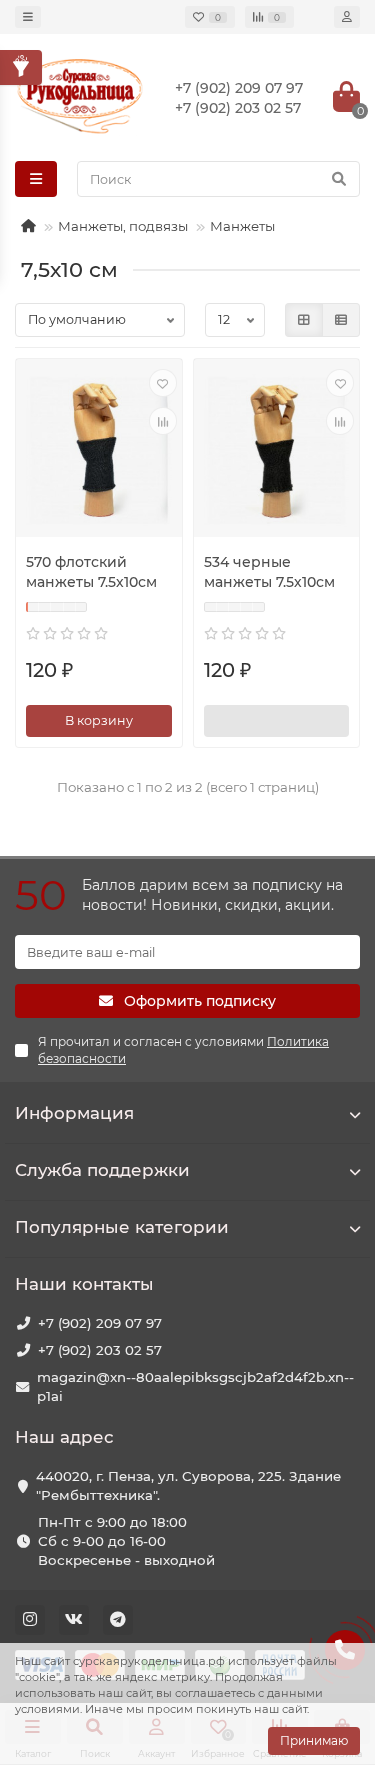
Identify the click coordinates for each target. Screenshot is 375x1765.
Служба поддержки (102, 1170)
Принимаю (314, 1740)
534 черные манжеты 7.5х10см (269, 572)
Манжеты (242, 226)
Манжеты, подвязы (123, 226)
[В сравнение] (163, 421)
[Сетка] (304, 320)
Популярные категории (122, 1227)
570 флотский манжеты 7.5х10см (91, 572)
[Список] (341, 320)
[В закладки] (163, 383)
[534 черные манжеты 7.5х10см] (277, 450)
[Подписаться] (277, 721)
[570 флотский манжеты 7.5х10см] (99, 450)
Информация (74, 1113)
